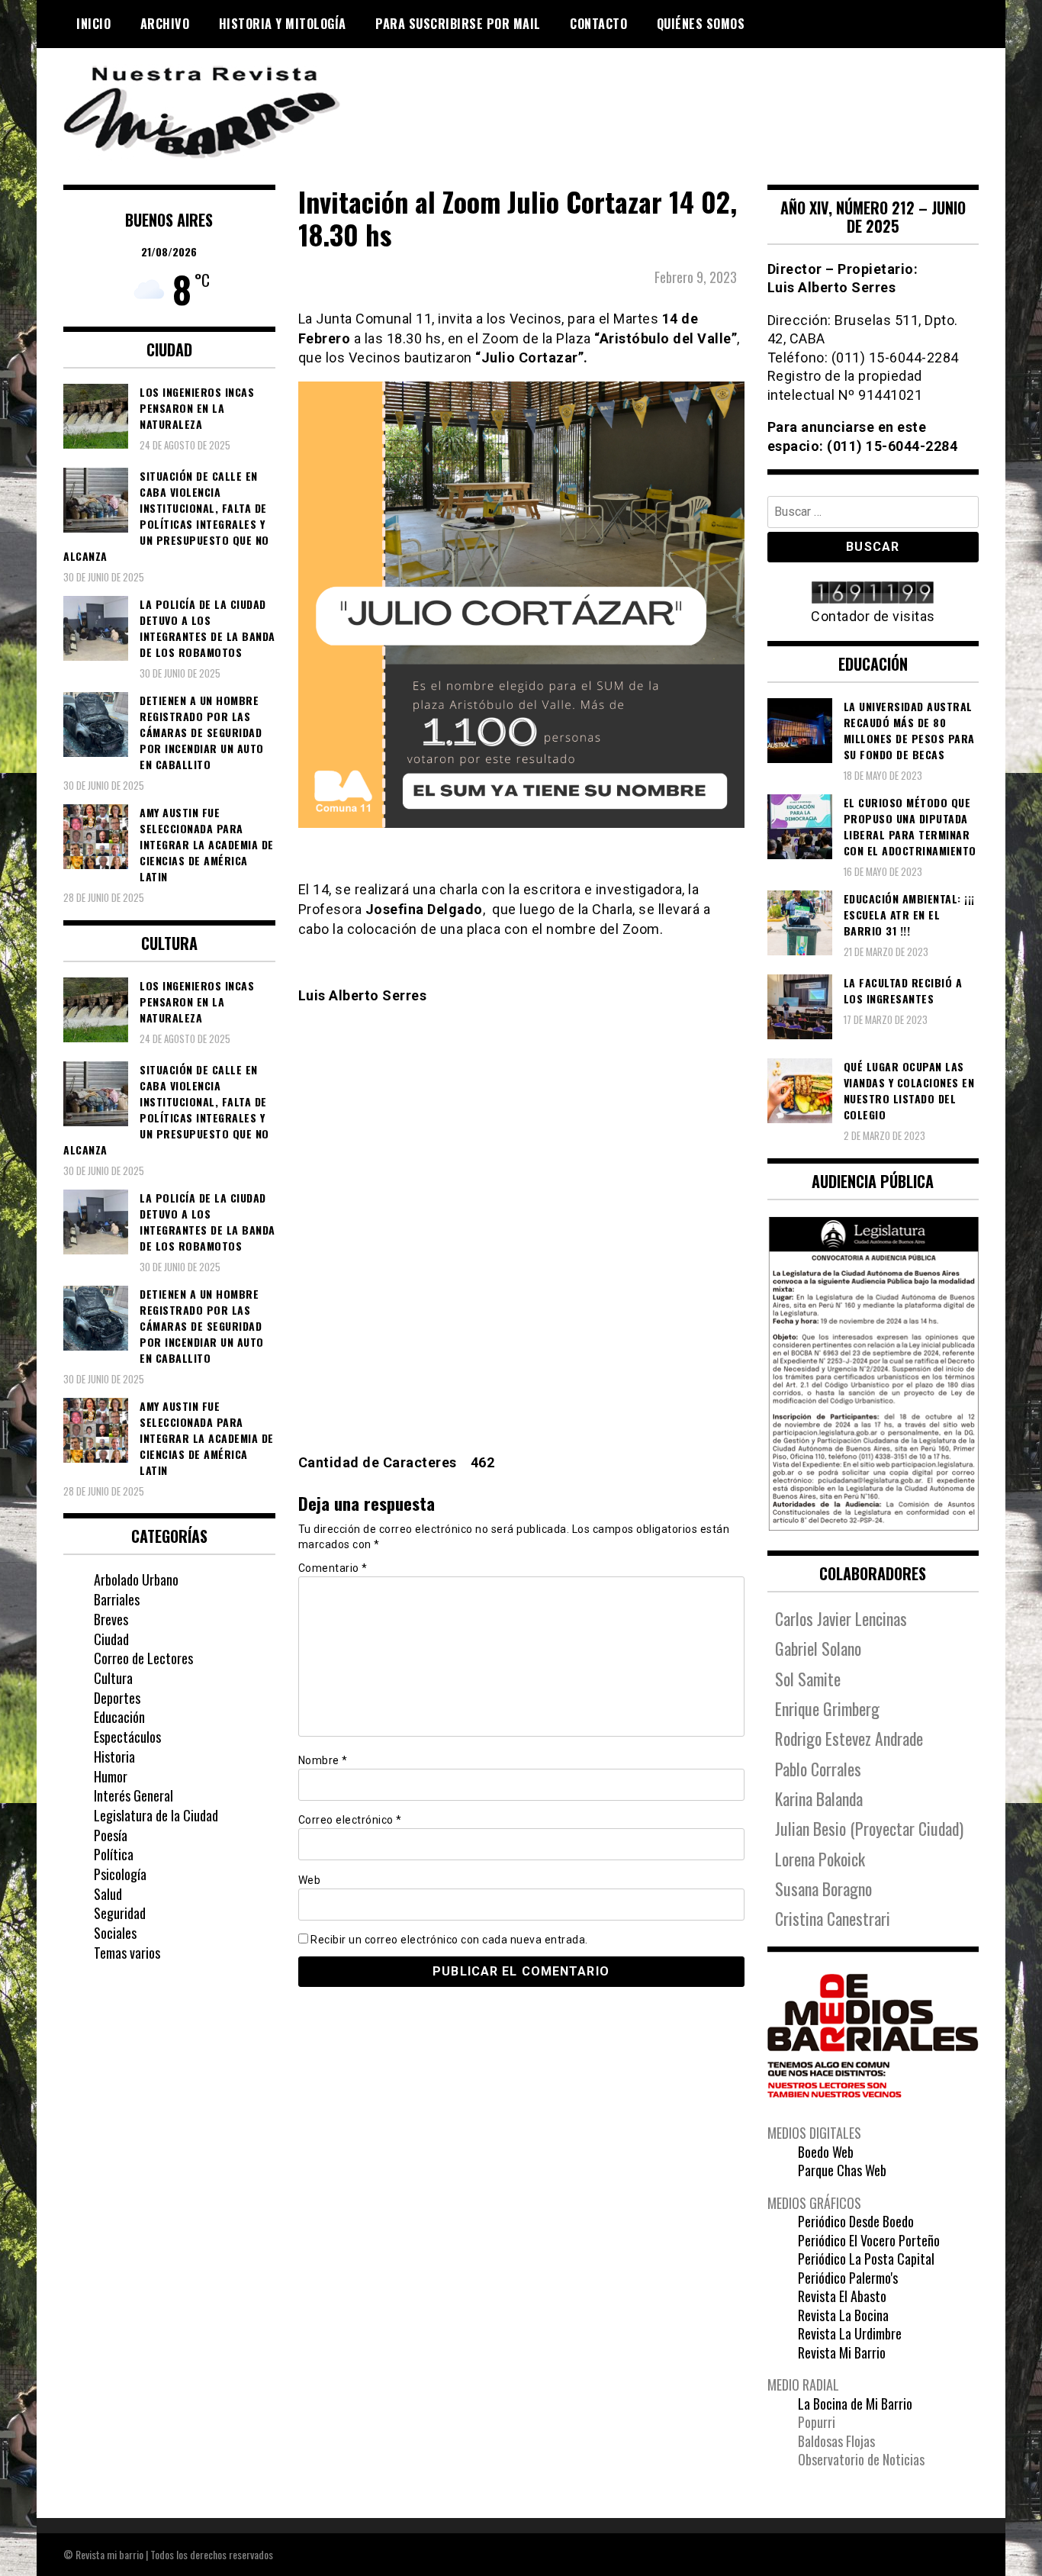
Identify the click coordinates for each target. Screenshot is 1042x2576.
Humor (111, 1776)
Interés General (133, 1795)
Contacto (598, 24)
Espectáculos (127, 1737)
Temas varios (127, 1953)
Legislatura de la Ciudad (156, 1815)
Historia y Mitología (283, 24)
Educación (119, 1717)
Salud (108, 1894)
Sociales (115, 1933)
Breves (111, 1619)
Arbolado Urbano (136, 1579)
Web (310, 1880)
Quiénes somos (701, 24)
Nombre (323, 1760)
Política (114, 1854)
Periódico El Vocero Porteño (869, 2240)
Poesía (111, 1835)
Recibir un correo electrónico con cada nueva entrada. (449, 1940)
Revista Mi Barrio (842, 2352)
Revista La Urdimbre (850, 2333)
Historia (114, 1757)
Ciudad (111, 1639)
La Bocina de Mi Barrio (855, 2404)
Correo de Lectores (143, 1658)
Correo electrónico (350, 1820)
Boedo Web (826, 2152)
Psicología (120, 1874)
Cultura (113, 1678)
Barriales (117, 1599)
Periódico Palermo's (848, 2278)
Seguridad (120, 1913)
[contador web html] (873, 594)
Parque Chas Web (842, 2170)
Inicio (93, 24)
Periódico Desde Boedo (856, 2221)
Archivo (165, 24)
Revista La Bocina (843, 2315)
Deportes (117, 1698)
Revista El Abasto (842, 2296)
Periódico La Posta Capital (866, 2259)
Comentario (333, 1568)
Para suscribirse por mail (458, 24)
